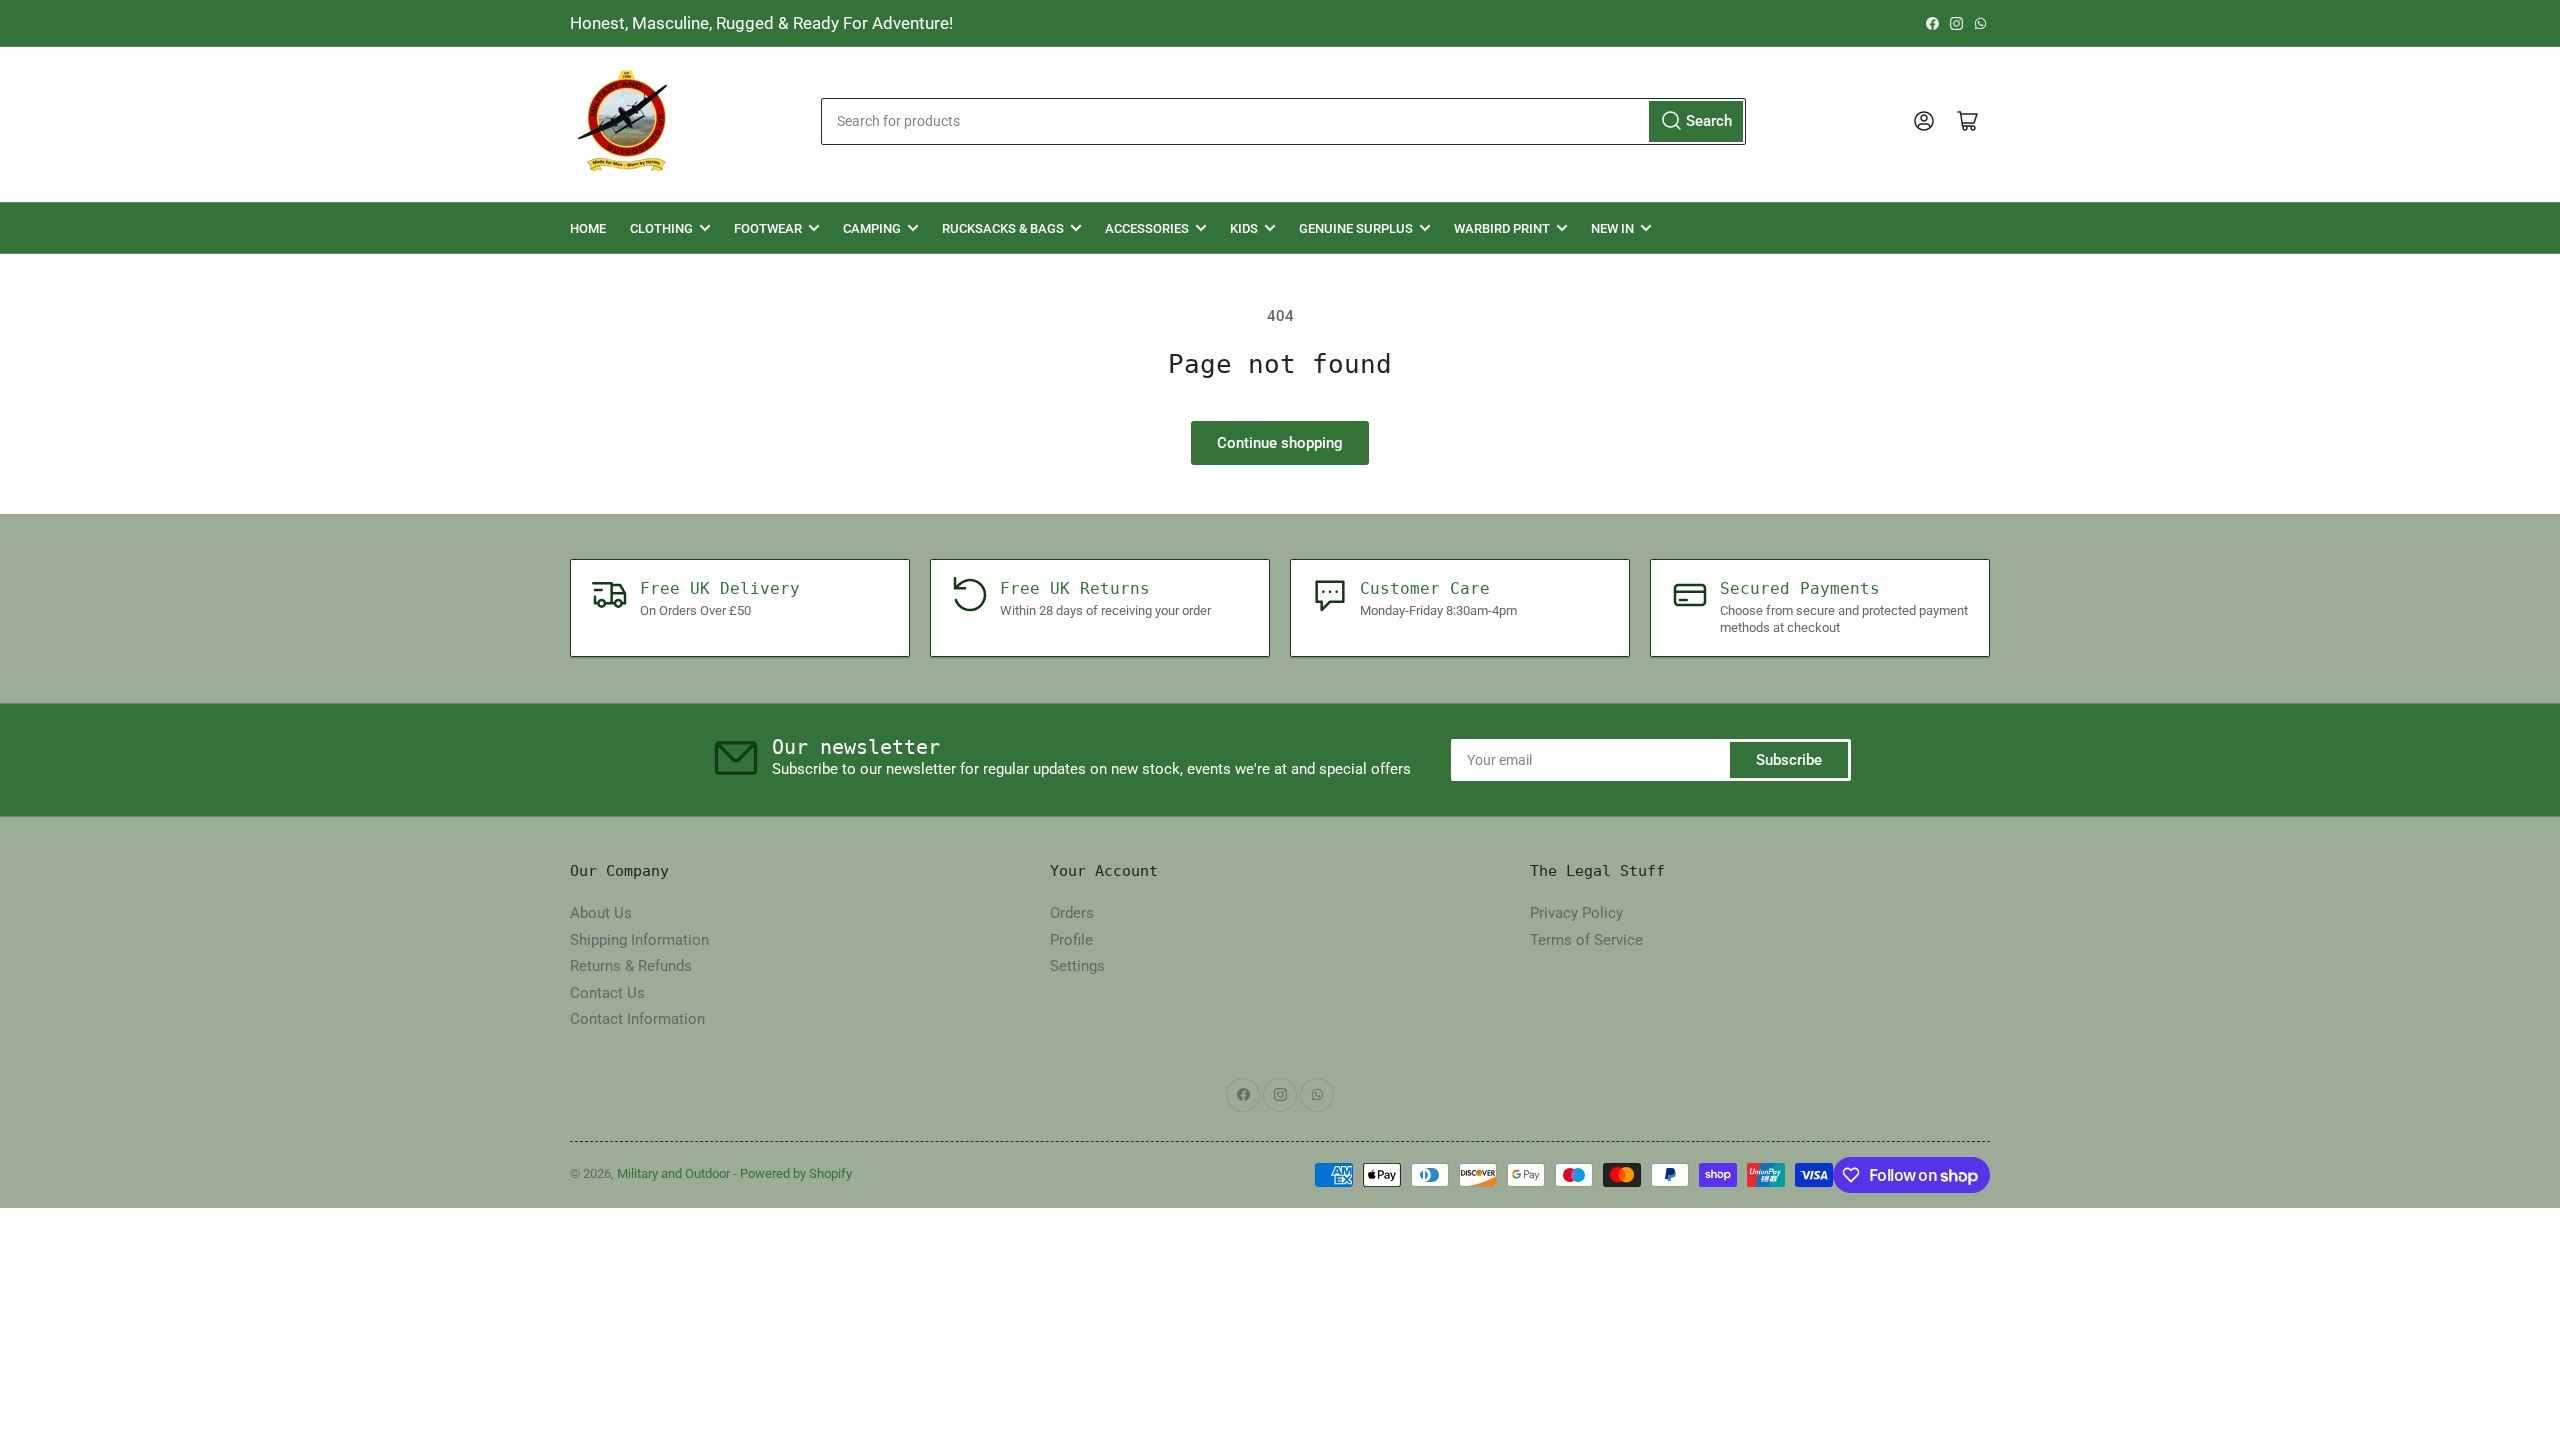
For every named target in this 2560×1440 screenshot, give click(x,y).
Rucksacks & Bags (1003, 228)
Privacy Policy (1576, 913)
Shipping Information (639, 940)
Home (588, 228)
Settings (1077, 966)
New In (1612, 228)
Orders (1072, 913)
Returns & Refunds (631, 966)
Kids (1244, 228)
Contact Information (637, 1019)
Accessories (1147, 228)
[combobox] (1283, 121)
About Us (601, 913)
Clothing (661, 228)
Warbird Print (1502, 228)
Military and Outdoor (673, 1173)
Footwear (768, 228)
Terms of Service (1586, 940)
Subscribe (1789, 760)
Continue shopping (1280, 443)
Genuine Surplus (1356, 228)
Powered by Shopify (796, 1173)
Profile (1071, 940)
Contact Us (607, 993)
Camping (872, 228)
